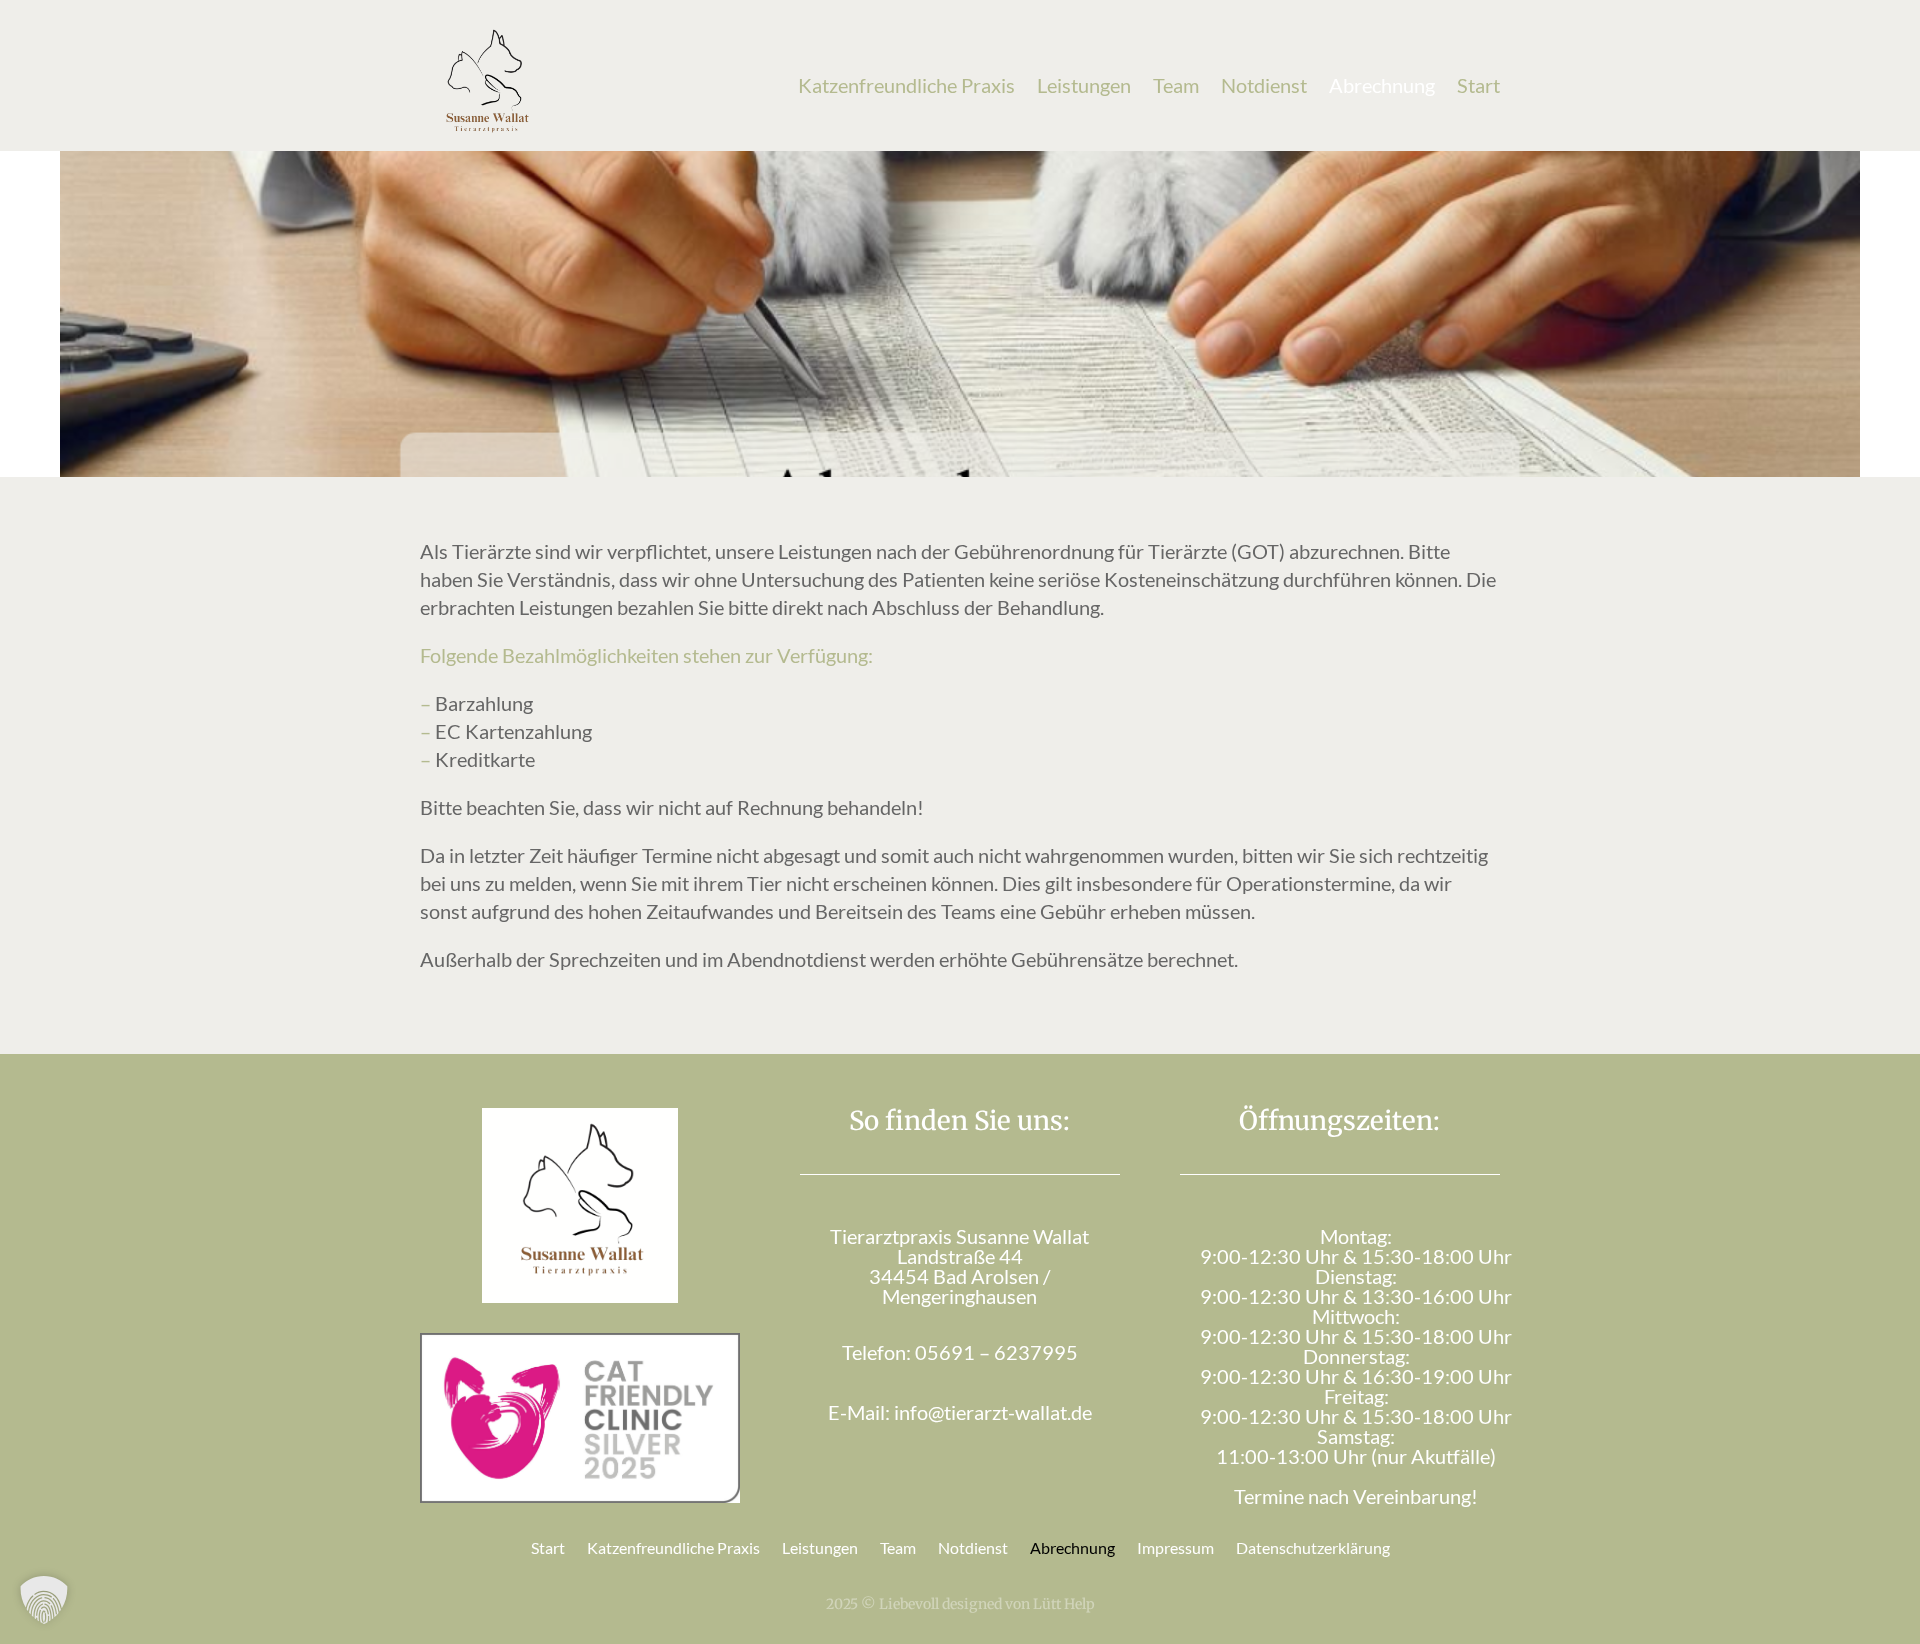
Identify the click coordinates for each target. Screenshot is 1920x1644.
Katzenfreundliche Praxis (906, 85)
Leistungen (1084, 85)
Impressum (1175, 1549)
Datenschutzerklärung (1313, 1549)
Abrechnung (1382, 85)
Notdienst (1264, 85)
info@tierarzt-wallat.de (993, 1412)
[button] (44, 1600)
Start (1478, 85)
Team (1176, 85)
